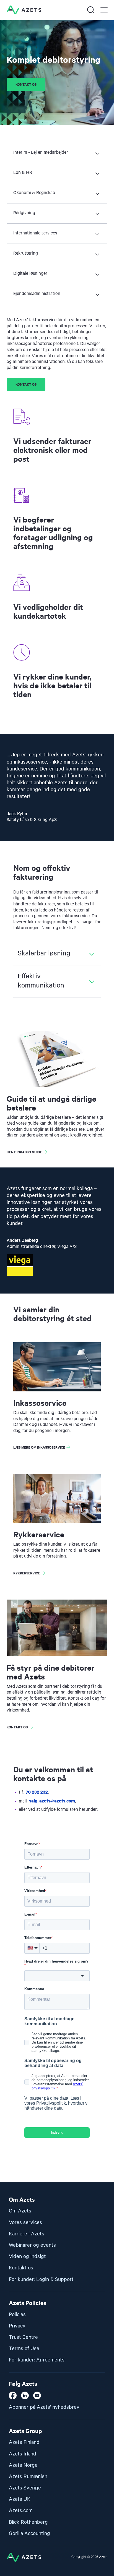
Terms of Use (24, 2349)
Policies (17, 2315)
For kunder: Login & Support (41, 2280)
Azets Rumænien (28, 2477)
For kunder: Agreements (37, 2360)
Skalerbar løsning (44, 953)
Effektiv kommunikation (41, 981)
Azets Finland (24, 2442)
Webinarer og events (32, 2245)
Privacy (17, 2326)
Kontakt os (26, 84)
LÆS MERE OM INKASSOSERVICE (39, 1447)
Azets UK (20, 2499)
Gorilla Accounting (29, 2534)
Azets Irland (23, 2454)
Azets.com (21, 2511)
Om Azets (20, 2211)
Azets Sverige (25, 2488)
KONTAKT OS (26, 384)
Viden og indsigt (27, 2257)
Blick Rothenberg (28, 2522)
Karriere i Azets (27, 2234)
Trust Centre (23, 2337)
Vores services (25, 2223)
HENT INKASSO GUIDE (24, 1152)
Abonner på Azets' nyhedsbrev (44, 2407)
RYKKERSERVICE (27, 1573)
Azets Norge (23, 2465)
